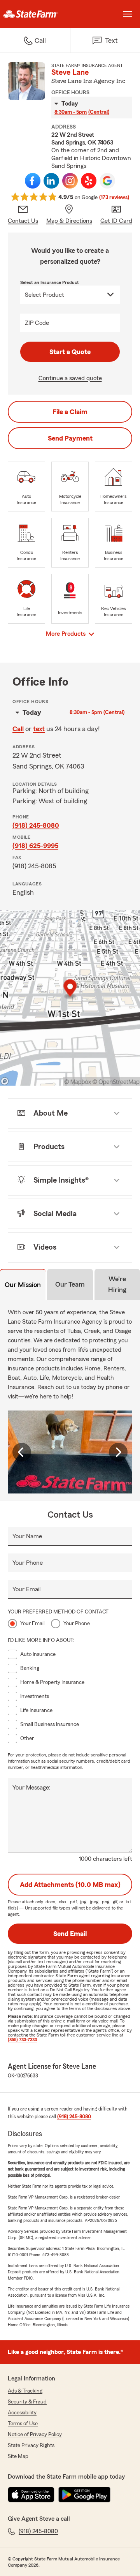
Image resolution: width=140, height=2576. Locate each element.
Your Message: (31, 1788)
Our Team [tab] (70, 1284)
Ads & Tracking (25, 2391)
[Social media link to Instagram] (70, 181)
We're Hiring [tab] (117, 1284)
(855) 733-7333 (22, 2040)
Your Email (26, 1589)
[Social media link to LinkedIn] (51, 181)
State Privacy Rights (31, 2446)
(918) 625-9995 (35, 846)
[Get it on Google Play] (84, 2495)
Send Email (70, 1934)
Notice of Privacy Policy (35, 2435)
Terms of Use (23, 2424)
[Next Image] (118, 1452)
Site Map (18, 2456)
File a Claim (70, 412)
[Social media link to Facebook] (33, 181)
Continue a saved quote (70, 378)
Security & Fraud (27, 2402)
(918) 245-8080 (36, 825)
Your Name (27, 1536)
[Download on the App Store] (31, 2495)
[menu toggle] (128, 14)
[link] (35, 14)
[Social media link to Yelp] (89, 181)
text (39, 729)
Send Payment (70, 438)
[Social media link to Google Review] (107, 181)
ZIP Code (37, 323)
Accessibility (22, 2413)
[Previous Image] (22, 1452)
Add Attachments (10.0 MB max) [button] (70, 1885)
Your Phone (28, 1563)
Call (18, 729)
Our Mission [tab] (23, 1285)
